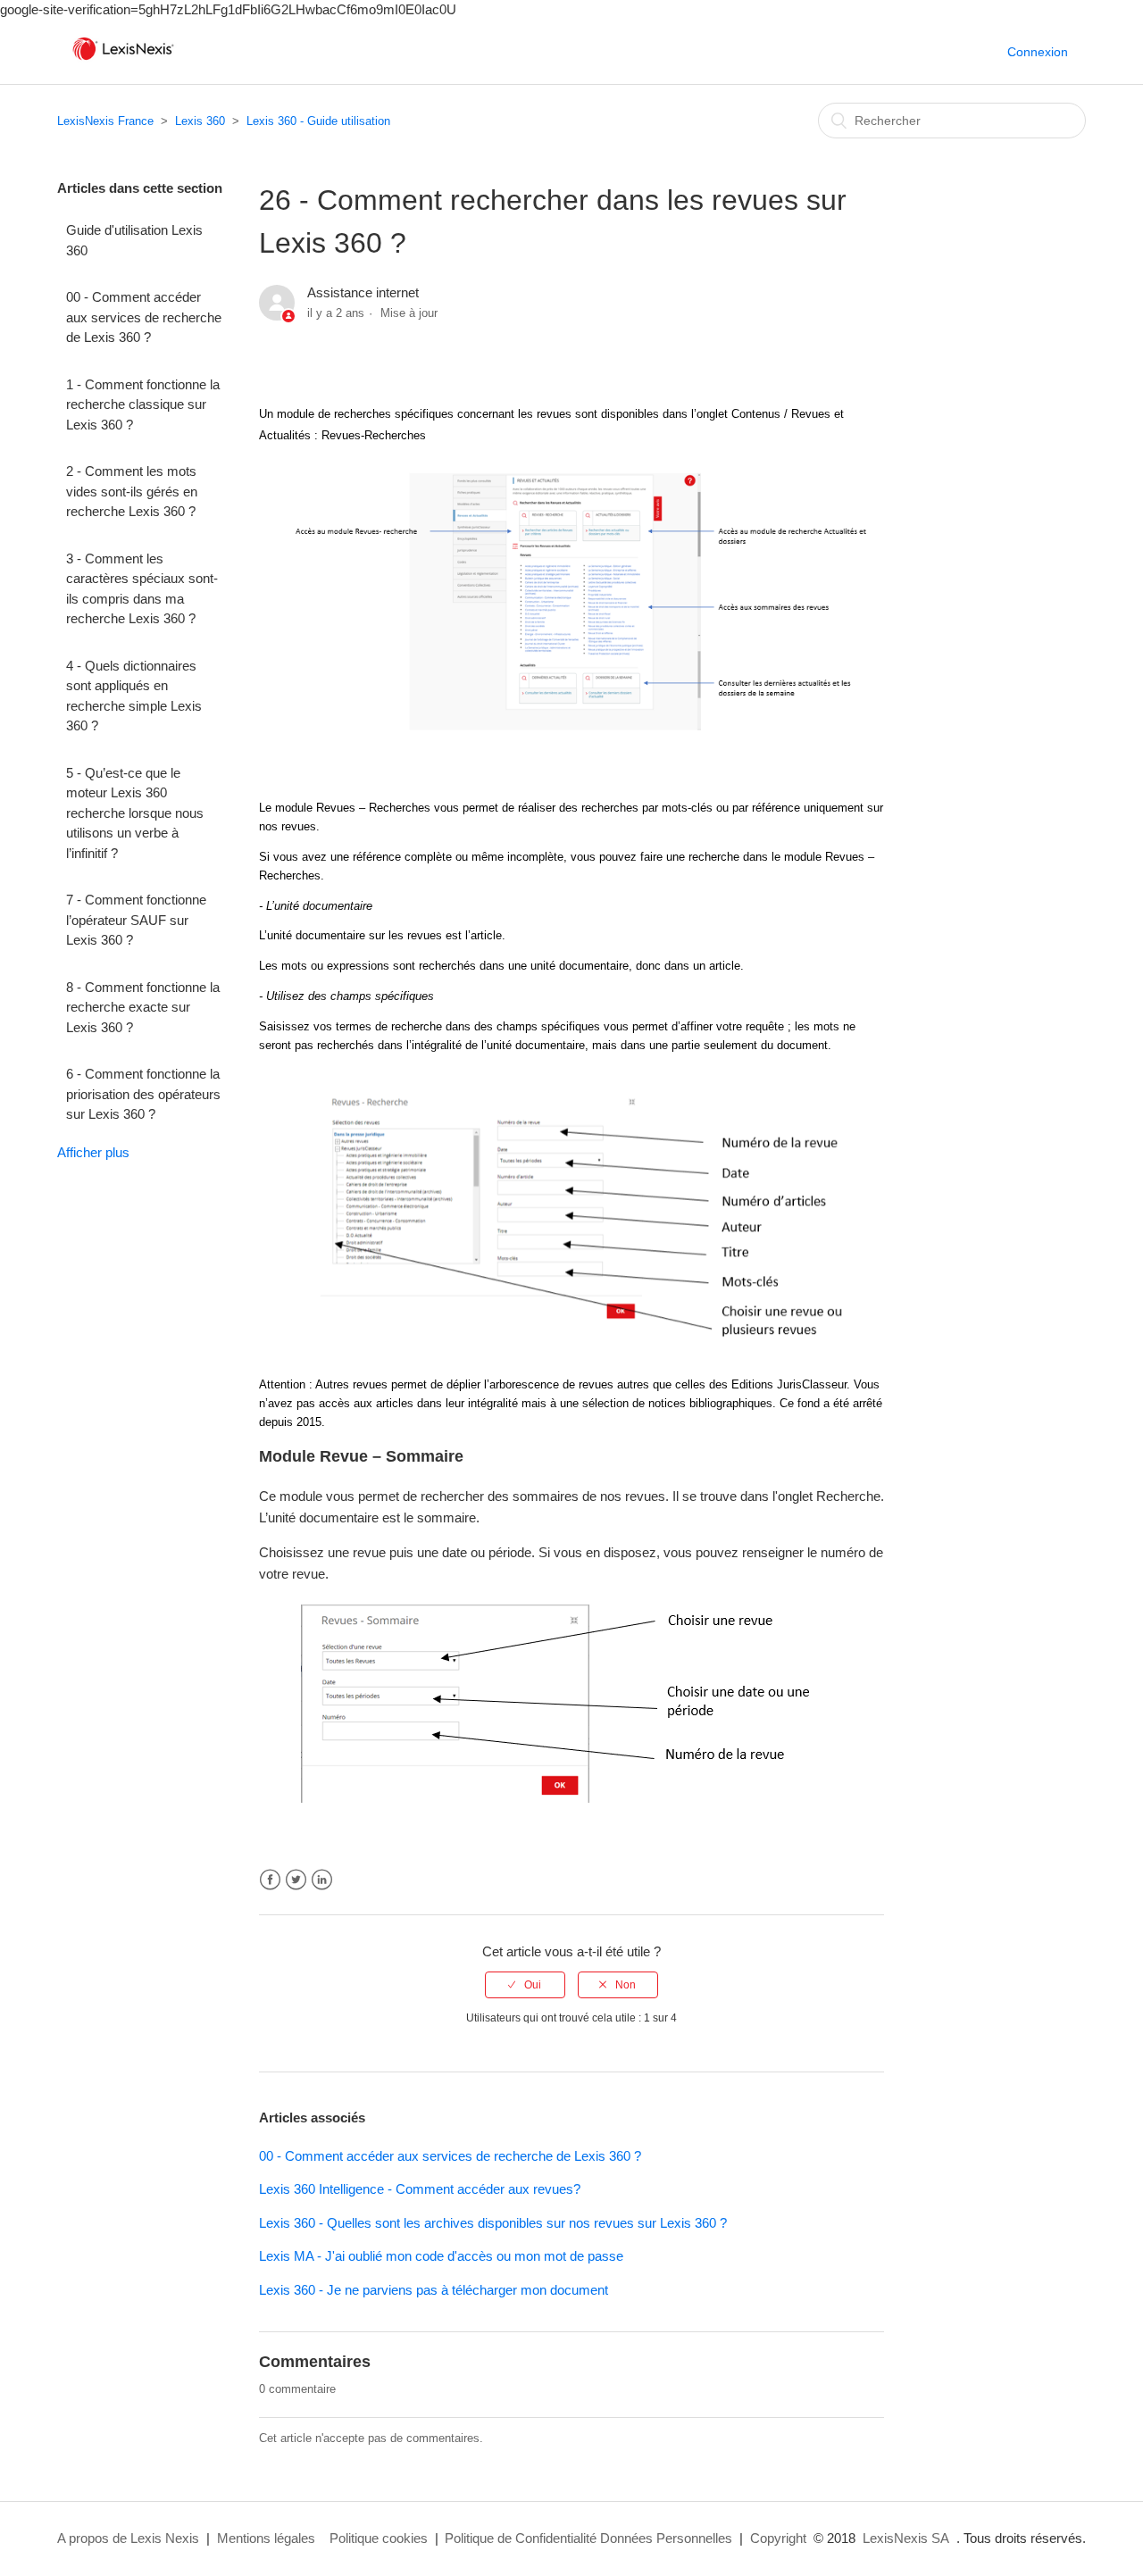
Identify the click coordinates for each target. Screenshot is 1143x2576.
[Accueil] (123, 60)
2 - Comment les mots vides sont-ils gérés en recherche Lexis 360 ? (132, 491)
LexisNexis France (105, 121)
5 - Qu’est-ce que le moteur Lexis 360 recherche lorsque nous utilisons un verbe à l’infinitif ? (135, 813)
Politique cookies (379, 2538)
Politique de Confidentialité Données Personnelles (588, 2538)
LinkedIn (322, 1880)
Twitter (296, 1880)
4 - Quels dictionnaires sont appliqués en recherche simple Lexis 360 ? (134, 696)
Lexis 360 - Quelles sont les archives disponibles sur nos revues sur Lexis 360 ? (493, 2223)
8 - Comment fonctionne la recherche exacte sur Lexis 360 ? (143, 1007)
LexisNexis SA (906, 2538)
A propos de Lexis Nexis (128, 2538)
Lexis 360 (200, 121)
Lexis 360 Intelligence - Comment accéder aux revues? (420, 2189)
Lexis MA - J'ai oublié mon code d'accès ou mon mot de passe (441, 2256)
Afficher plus (93, 1152)
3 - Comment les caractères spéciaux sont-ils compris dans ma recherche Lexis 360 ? (142, 589)
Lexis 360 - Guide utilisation (318, 121)
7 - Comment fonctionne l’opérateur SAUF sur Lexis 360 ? (136, 920)
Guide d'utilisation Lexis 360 (134, 240)
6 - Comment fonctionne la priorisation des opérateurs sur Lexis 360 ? (143, 1094)
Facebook (270, 1880)
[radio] (525, 1985)
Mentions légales (266, 2538)
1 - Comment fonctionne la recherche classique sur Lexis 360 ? (143, 404)
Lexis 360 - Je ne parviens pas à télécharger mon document (434, 2290)
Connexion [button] (1038, 52)
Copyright (778, 2538)
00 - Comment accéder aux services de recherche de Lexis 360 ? (144, 317)
